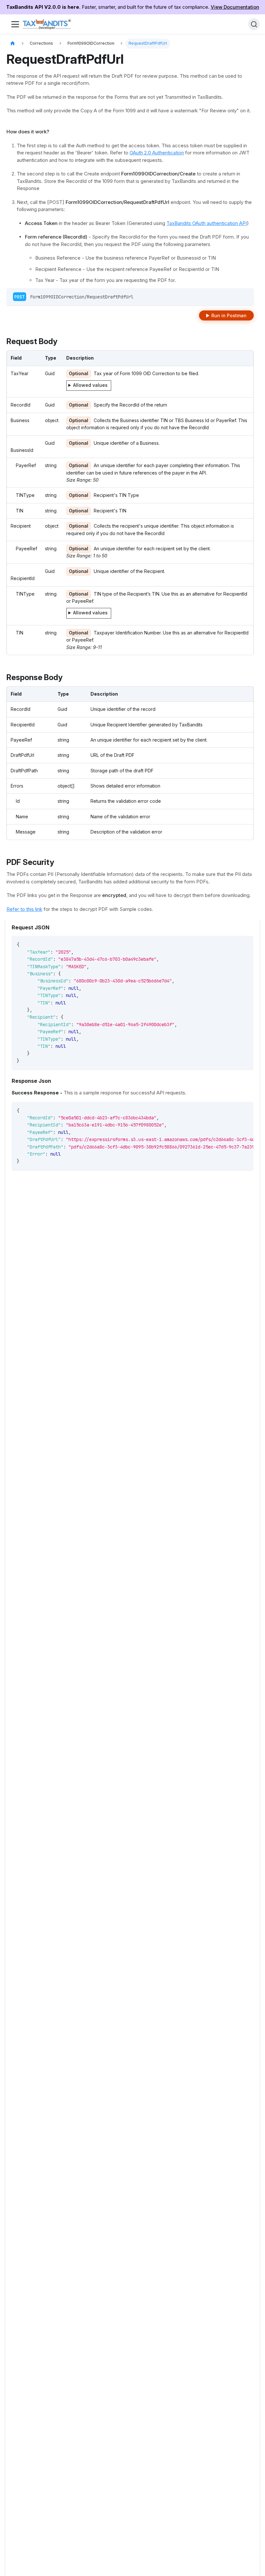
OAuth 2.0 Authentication (157, 153)
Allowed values (90, 385)
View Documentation (235, 7)
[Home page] (13, 44)
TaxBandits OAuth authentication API (207, 223)
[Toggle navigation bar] (15, 24)
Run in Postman (229, 315)
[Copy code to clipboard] (245, 944)
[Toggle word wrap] (234, 1110)
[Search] (254, 24)
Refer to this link (24, 909)
